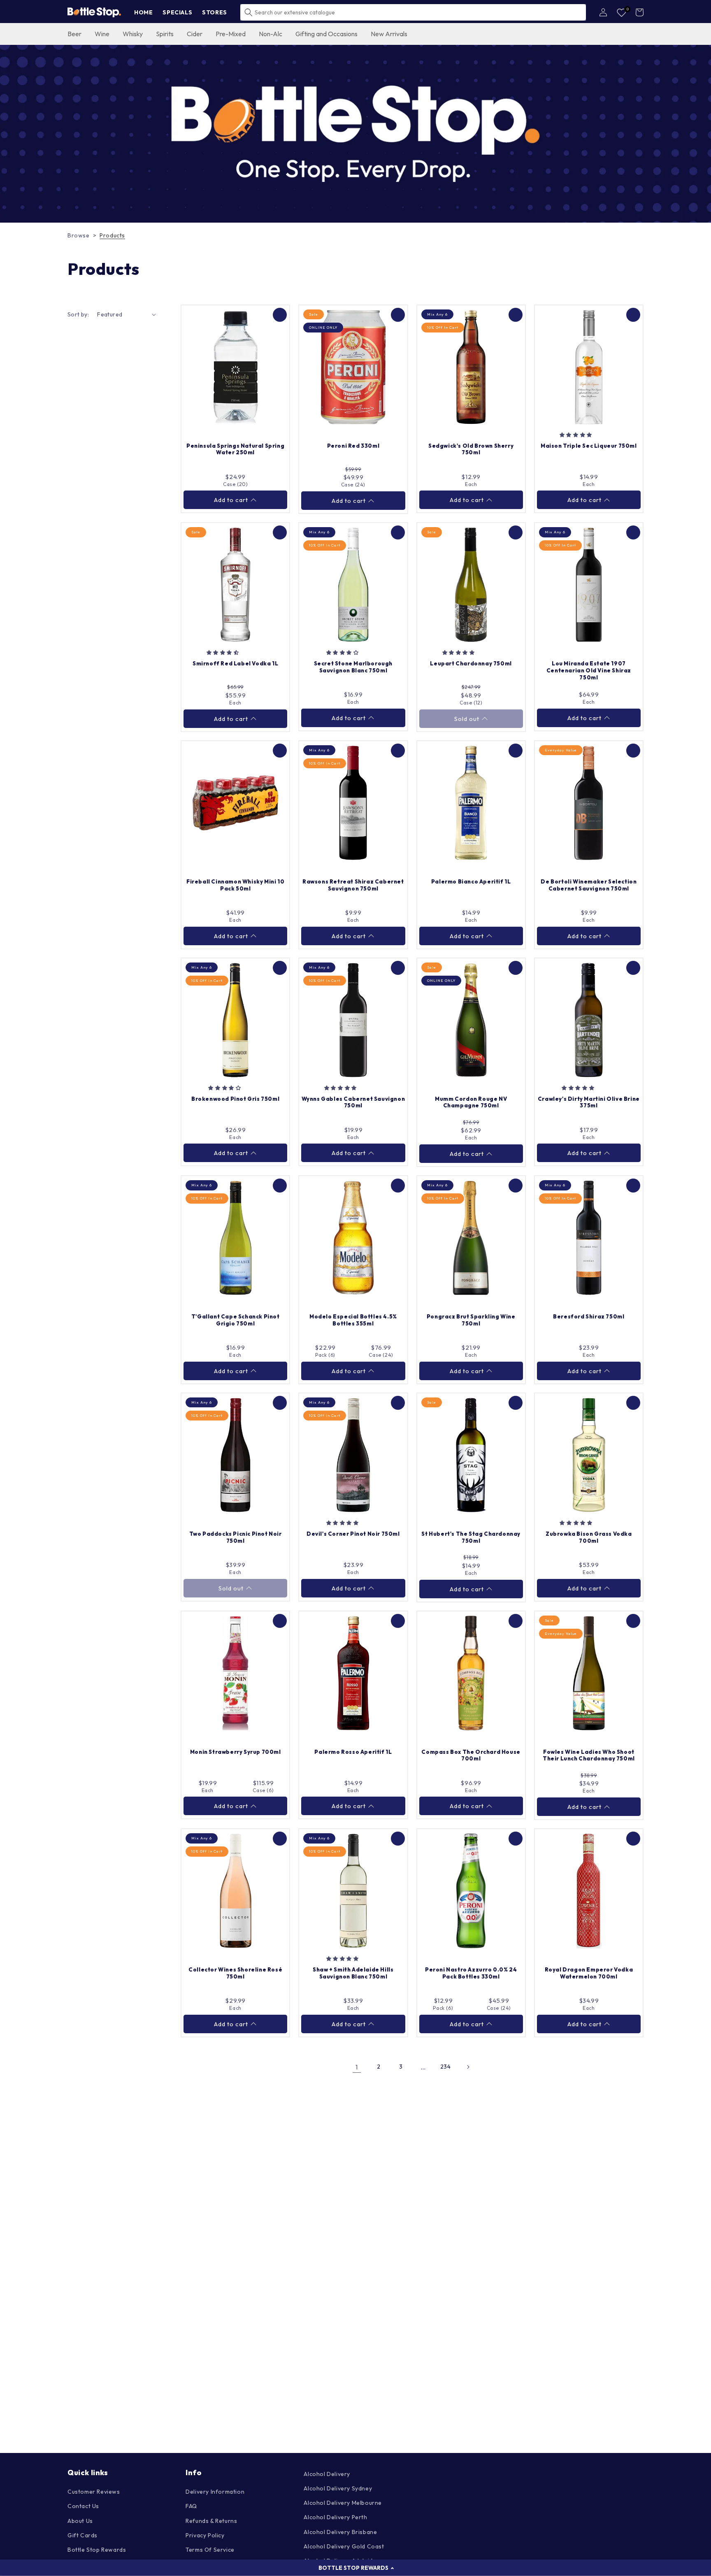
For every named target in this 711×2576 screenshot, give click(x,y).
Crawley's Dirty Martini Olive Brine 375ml (589, 1102)
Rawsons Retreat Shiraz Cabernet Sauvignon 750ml (353, 885)
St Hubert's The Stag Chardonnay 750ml (471, 1537)
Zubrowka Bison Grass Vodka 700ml (589, 1537)
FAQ (191, 2506)
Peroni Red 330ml (353, 446)
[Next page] (468, 2067)
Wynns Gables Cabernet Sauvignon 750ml (353, 1102)
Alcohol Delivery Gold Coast (344, 2546)
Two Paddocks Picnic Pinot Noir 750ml (236, 1537)
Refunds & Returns (211, 2521)
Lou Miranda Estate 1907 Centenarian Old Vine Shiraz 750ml (589, 670)
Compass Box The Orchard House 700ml (471, 1755)
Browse (79, 235)
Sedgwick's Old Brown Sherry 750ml (471, 449)
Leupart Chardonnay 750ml (471, 663)
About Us (80, 2521)
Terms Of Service (210, 2550)
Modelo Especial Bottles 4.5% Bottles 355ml (353, 1320)
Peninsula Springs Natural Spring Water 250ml (235, 449)
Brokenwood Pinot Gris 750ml (235, 1099)
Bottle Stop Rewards (97, 2550)
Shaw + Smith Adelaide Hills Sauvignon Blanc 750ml (353, 1973)
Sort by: (78, 314)
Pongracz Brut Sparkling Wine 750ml (471, 1320)
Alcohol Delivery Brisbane (340, 2532)
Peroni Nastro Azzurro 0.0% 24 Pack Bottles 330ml (471, 1973)
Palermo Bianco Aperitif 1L (471, 881)
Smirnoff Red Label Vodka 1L (235, 663)
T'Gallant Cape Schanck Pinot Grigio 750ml (236, 1320)
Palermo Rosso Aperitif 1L (353, 1752)
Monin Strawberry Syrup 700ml (236, 1752)
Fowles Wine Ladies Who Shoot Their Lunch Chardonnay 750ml (589, 1755)
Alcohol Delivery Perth (335, 2517)
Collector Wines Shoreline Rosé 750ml (235, 1973)
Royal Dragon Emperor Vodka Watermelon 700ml (589, 1973)
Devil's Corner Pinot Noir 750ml (353, 1534)
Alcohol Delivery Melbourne (343, 2503)
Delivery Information (215, 2492)
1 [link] (357, 2067)
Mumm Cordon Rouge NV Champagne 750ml (471, 1102)
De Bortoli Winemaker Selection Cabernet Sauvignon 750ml (589, 885)
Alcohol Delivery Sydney (338, 2488)
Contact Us (83, 2506)
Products (112, 235)
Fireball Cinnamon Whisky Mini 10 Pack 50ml (235, 885)
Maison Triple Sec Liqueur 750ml (589, 446)
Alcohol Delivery (327, 2474)
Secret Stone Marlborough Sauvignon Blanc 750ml (353, 667)
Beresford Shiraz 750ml (589, 1316)
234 (446, 2067)
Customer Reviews (94, 2492)
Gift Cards (82, 2535)
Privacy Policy (205, 2535)
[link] (355, 134)
